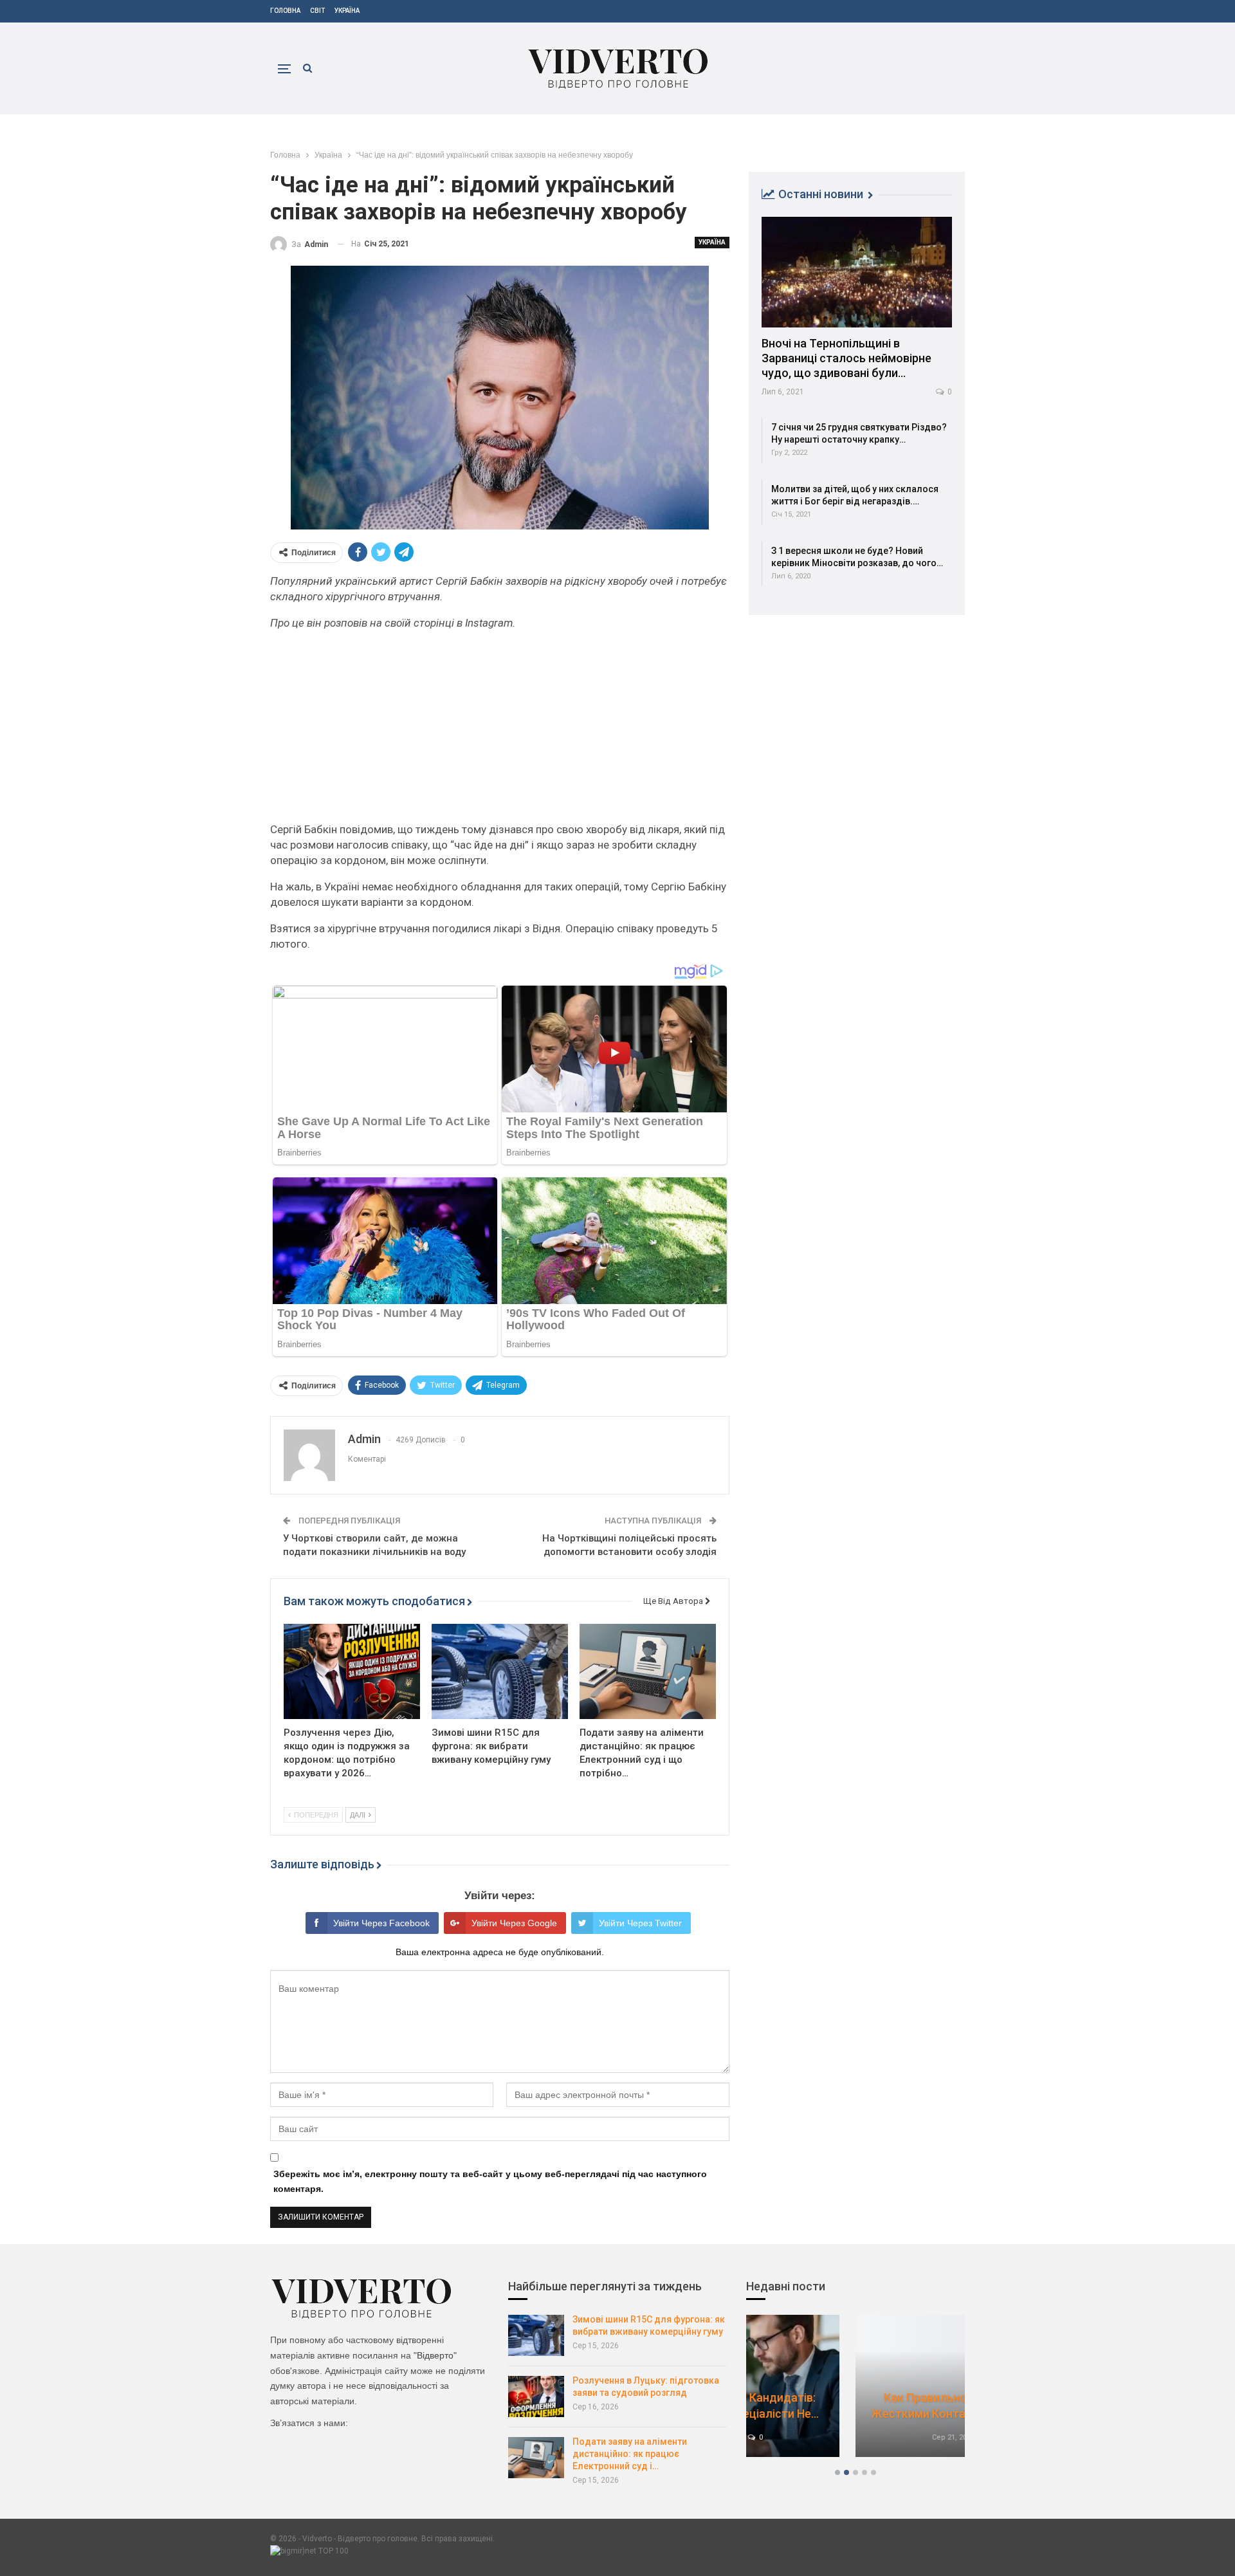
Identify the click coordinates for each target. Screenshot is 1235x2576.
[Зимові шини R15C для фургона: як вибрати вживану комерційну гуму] (500, 1671)
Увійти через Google (514, 1923)
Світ (317, 11)
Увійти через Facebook (381, 1923)
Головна (285, 11)
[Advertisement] (500, 731)
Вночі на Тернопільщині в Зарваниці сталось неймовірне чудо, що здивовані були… (846, 358)
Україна (347, 11)
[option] (855, 2392)
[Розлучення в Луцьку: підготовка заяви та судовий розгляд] (536, 2397)
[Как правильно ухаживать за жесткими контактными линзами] (855, 2386)
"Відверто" (435, 2355)
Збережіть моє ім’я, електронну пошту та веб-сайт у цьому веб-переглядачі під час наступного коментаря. (490, 2182)
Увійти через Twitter (640, 1923)
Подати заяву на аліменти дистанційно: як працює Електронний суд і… (630, 2454)
